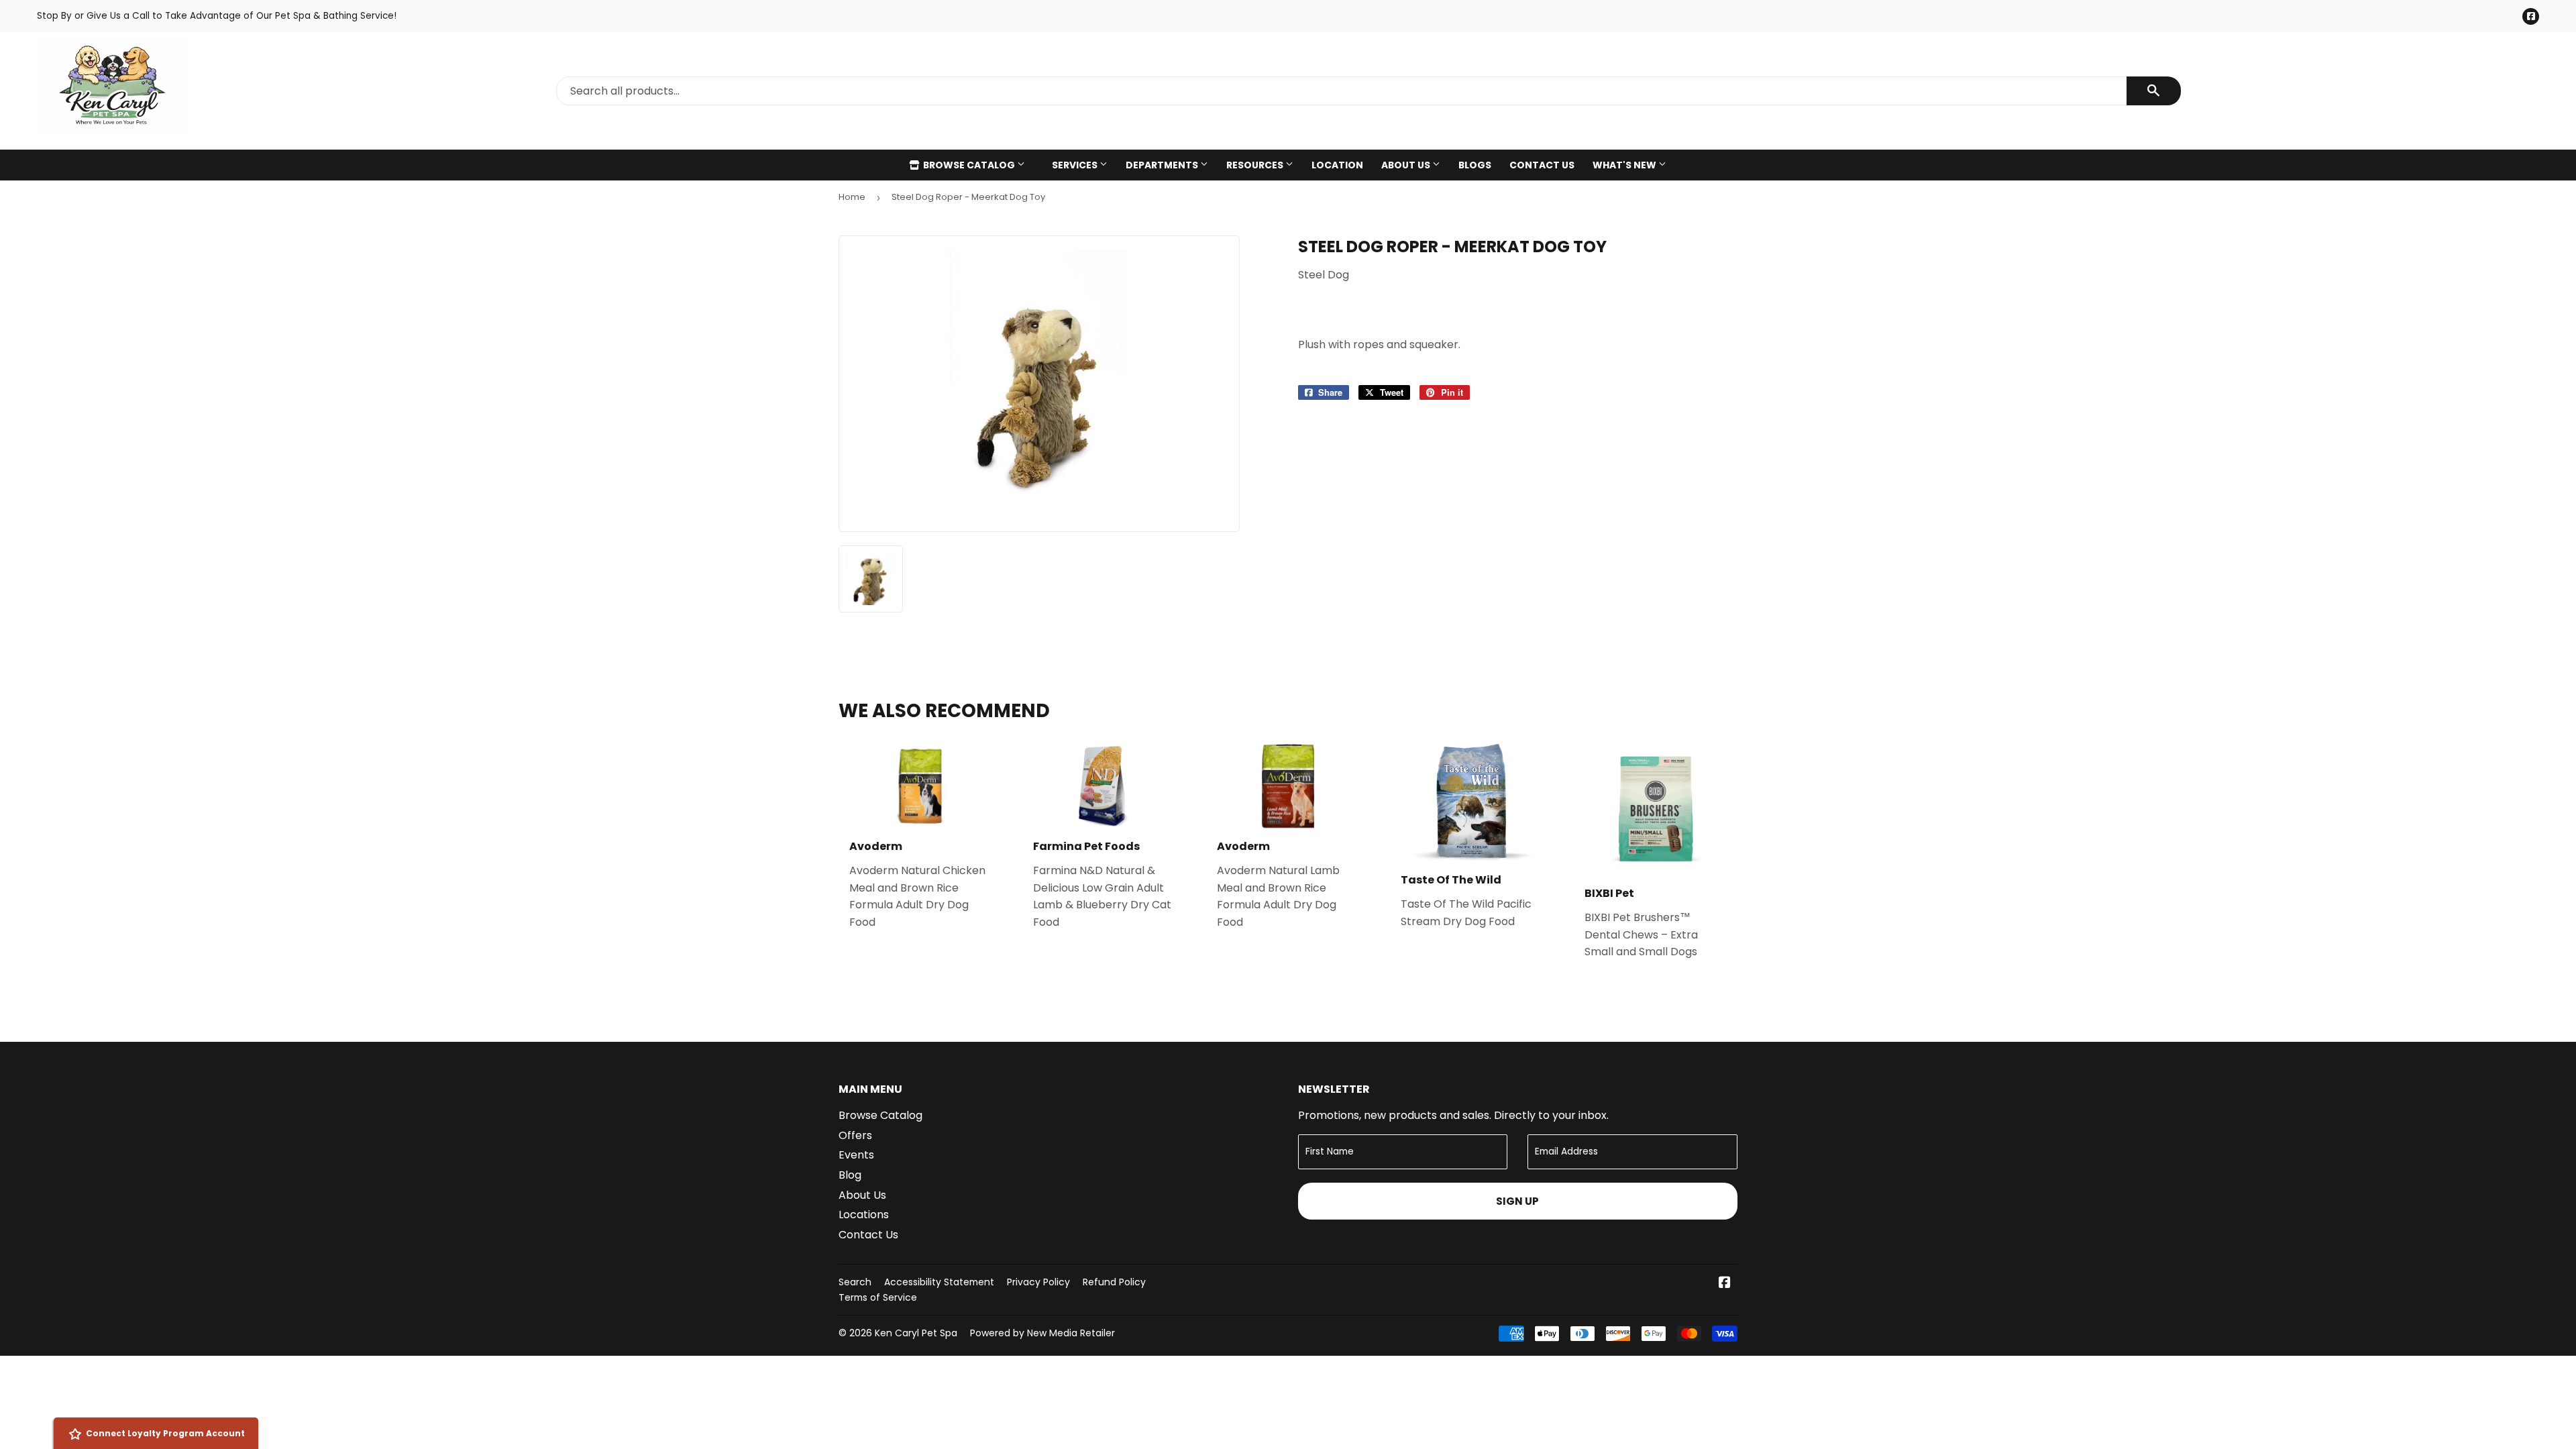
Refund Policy (1114, 1282)
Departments (1163, 165)
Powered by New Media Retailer (1042, 1333)
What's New (1625, 165)
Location (1337, 165)
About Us (1407, 165)
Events (856, 1155)
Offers (855, 1135)
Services (1076, 165)
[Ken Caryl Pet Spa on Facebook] (1725, 1284)
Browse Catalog (969, 165)
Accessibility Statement (939, 1282)
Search (855, 1282)
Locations (864, 1215)
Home (852, 197)
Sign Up (1517, 1201)
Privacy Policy (1038, 1282)
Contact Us (1542, 165)
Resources (1256, 165)
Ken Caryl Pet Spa (916, 1333)
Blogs (1475, 165)
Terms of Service (878, 1297)
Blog (850, 1175)
